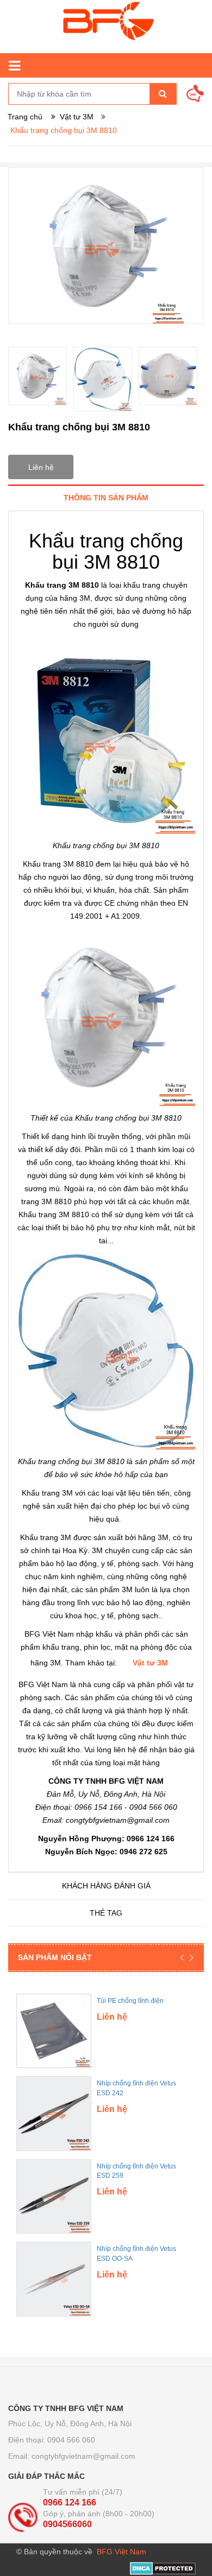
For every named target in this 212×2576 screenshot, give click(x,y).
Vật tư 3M (150, 1663)
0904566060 (67, 2524)
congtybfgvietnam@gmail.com (83, 2456)
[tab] (106, 497)
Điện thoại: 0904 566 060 (52, 2440)
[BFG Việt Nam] (106, 27)
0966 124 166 (70, 2502)
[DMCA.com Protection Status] (163, 2568)
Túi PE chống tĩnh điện (130, 2001)
